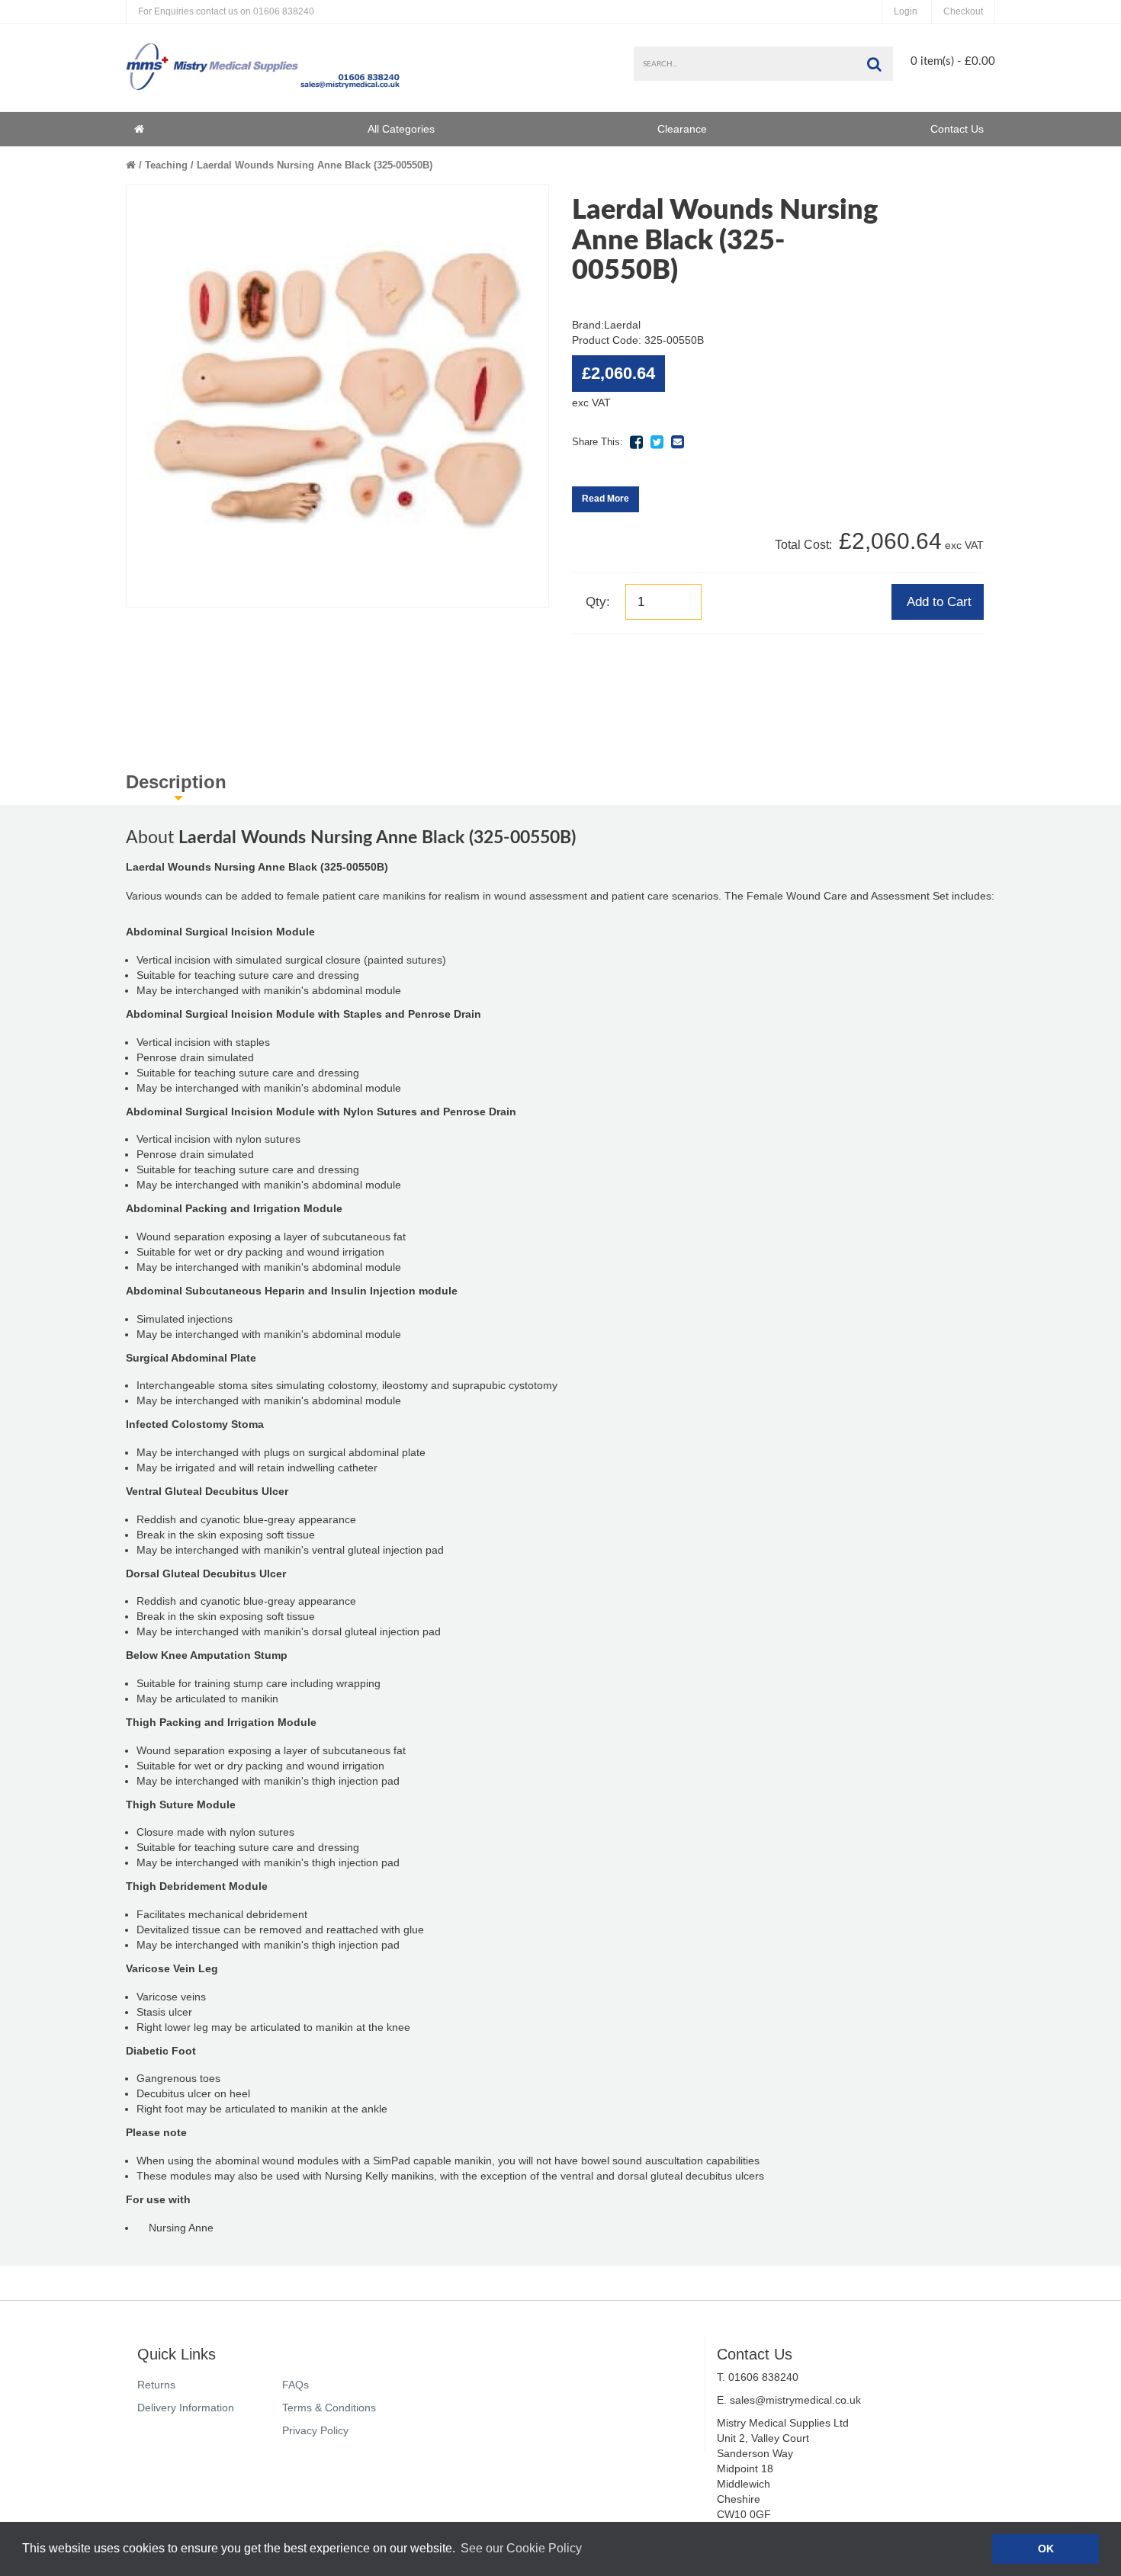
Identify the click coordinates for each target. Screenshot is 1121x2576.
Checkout (963, 11)
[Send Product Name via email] (677, 442)
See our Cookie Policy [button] (521, 2548)
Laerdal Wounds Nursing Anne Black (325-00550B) (315, 165)
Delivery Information (186, 2408)
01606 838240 (226, 11)
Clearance (682, 129)
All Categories (401, 129)
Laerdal (622, 325)
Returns (156, 2385)
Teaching (166, 165)
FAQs (296, 2385)
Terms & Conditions (329, 2408)
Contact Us (957, 129)
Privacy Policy (315, 2430)
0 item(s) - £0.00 (953, 61)
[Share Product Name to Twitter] (657, 442)
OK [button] (1046, 2549)
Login (906, 11)
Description (176, 782)
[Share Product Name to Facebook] (636, 442)
